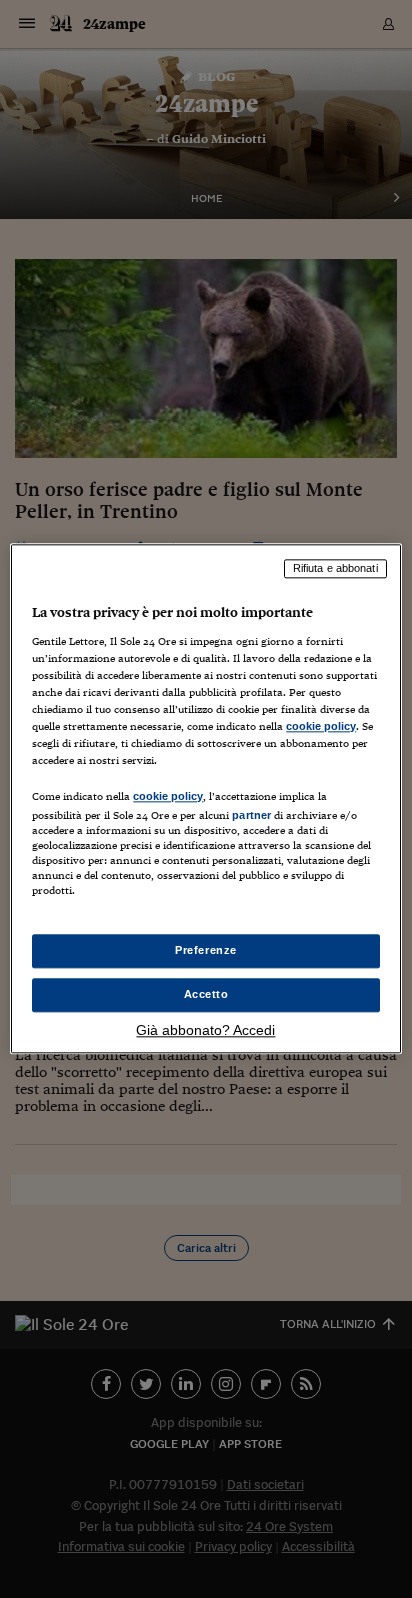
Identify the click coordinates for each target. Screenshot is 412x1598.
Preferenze (206, 951)
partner (251, 815)
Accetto (206, 995)
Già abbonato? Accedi (205, 1031)
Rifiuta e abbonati (335, 568)
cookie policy (321, 726)
